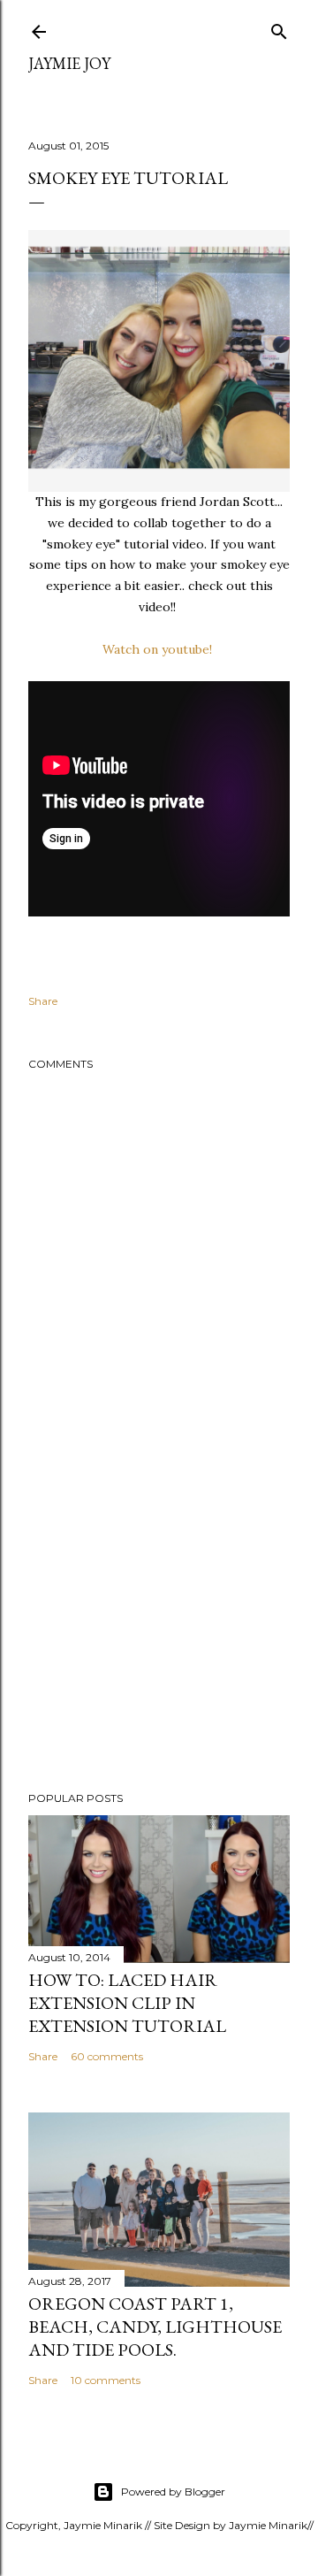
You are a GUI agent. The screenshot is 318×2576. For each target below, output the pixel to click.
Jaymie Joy (69, 63)
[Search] (279, 28)
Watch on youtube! (159, 649)
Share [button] (43, 1001)
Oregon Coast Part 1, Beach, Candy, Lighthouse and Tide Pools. (155, 2327)
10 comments (106, 2380)
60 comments (107, 2056)
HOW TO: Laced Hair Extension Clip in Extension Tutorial (127, 2003)
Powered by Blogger (173, 2492)
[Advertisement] (159, 1637)
